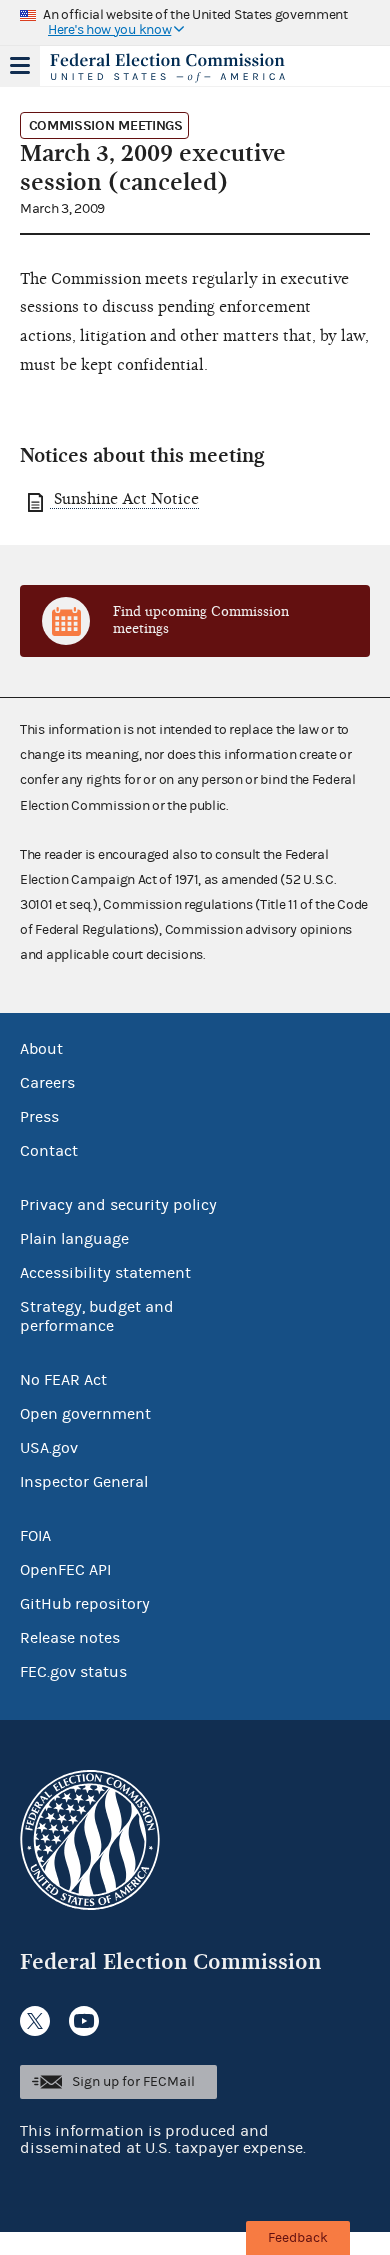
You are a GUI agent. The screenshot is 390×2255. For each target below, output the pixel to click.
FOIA (35, 1536)
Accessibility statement (105, 1273)
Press (39, 1117)
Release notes (70, 1638)
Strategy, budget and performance (97, 1316)
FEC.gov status (73, 1672)
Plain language (74, 1239)
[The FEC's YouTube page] (84, 2021)
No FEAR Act (63, 1380)
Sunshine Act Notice (124, 499)
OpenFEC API (65, 1570)
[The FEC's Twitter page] (35, 2021)
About (41, 1049)
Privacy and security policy (118, 1205)
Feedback (298, 2238)
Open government (85, 1414)
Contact (49, 1151)
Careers (47, 1083)
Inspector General (84, 1482)
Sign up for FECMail (133, 2082)
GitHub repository (85, 1604)
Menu (20, 66)
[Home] (170, 68)
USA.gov (49, 1448)
